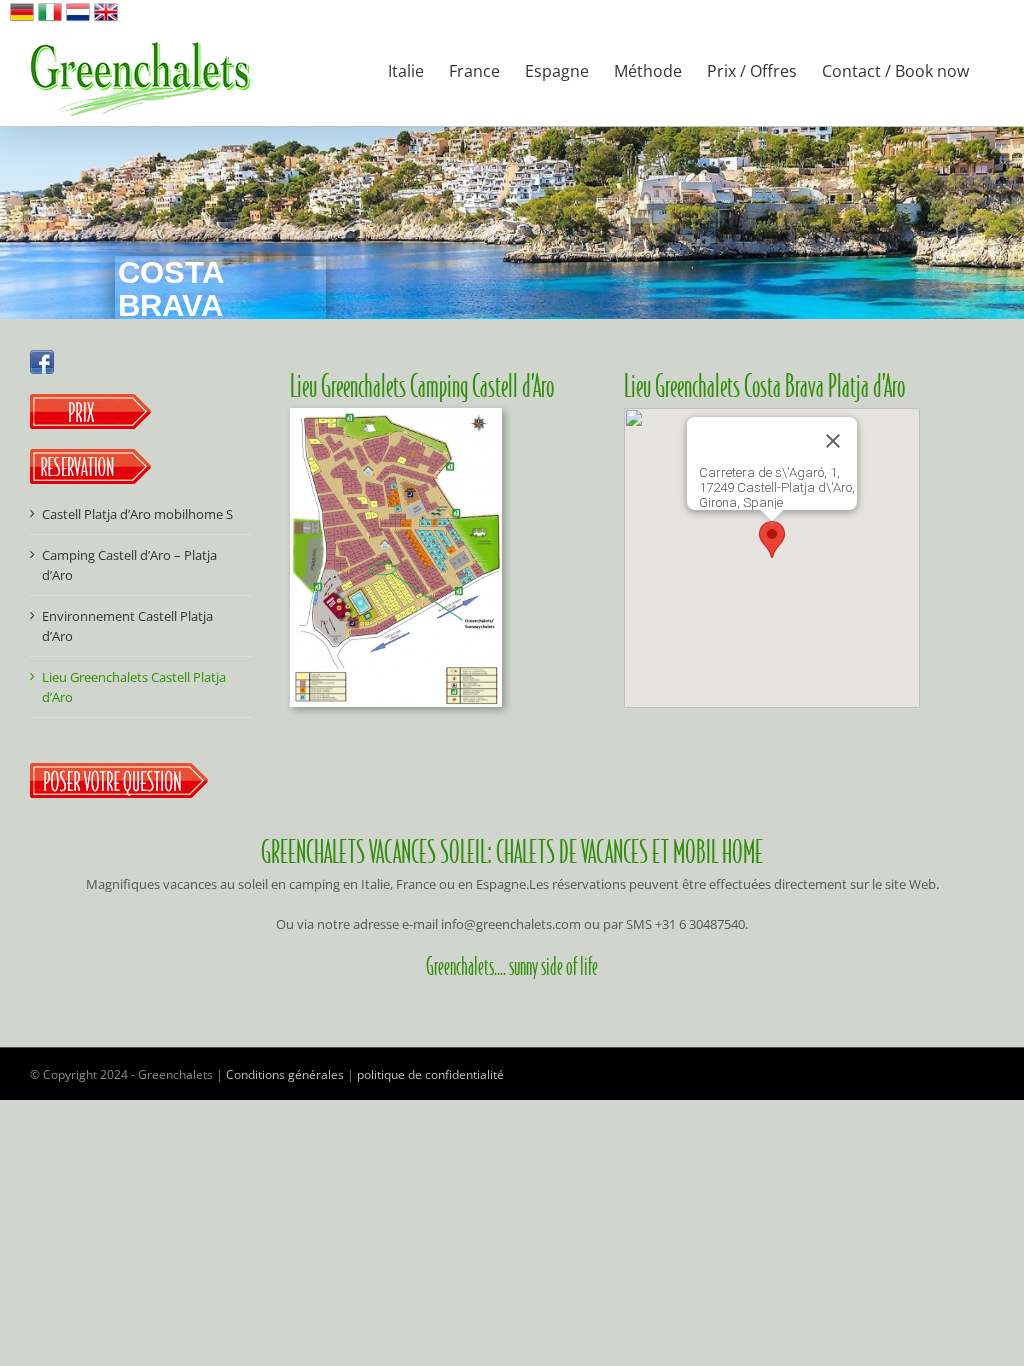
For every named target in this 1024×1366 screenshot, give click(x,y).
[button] (772, 539)
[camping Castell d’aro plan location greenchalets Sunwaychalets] (396, 414)
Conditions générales (285, 1074)
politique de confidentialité (430, 1074)
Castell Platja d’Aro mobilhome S (137, 514)
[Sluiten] (833, 441)
